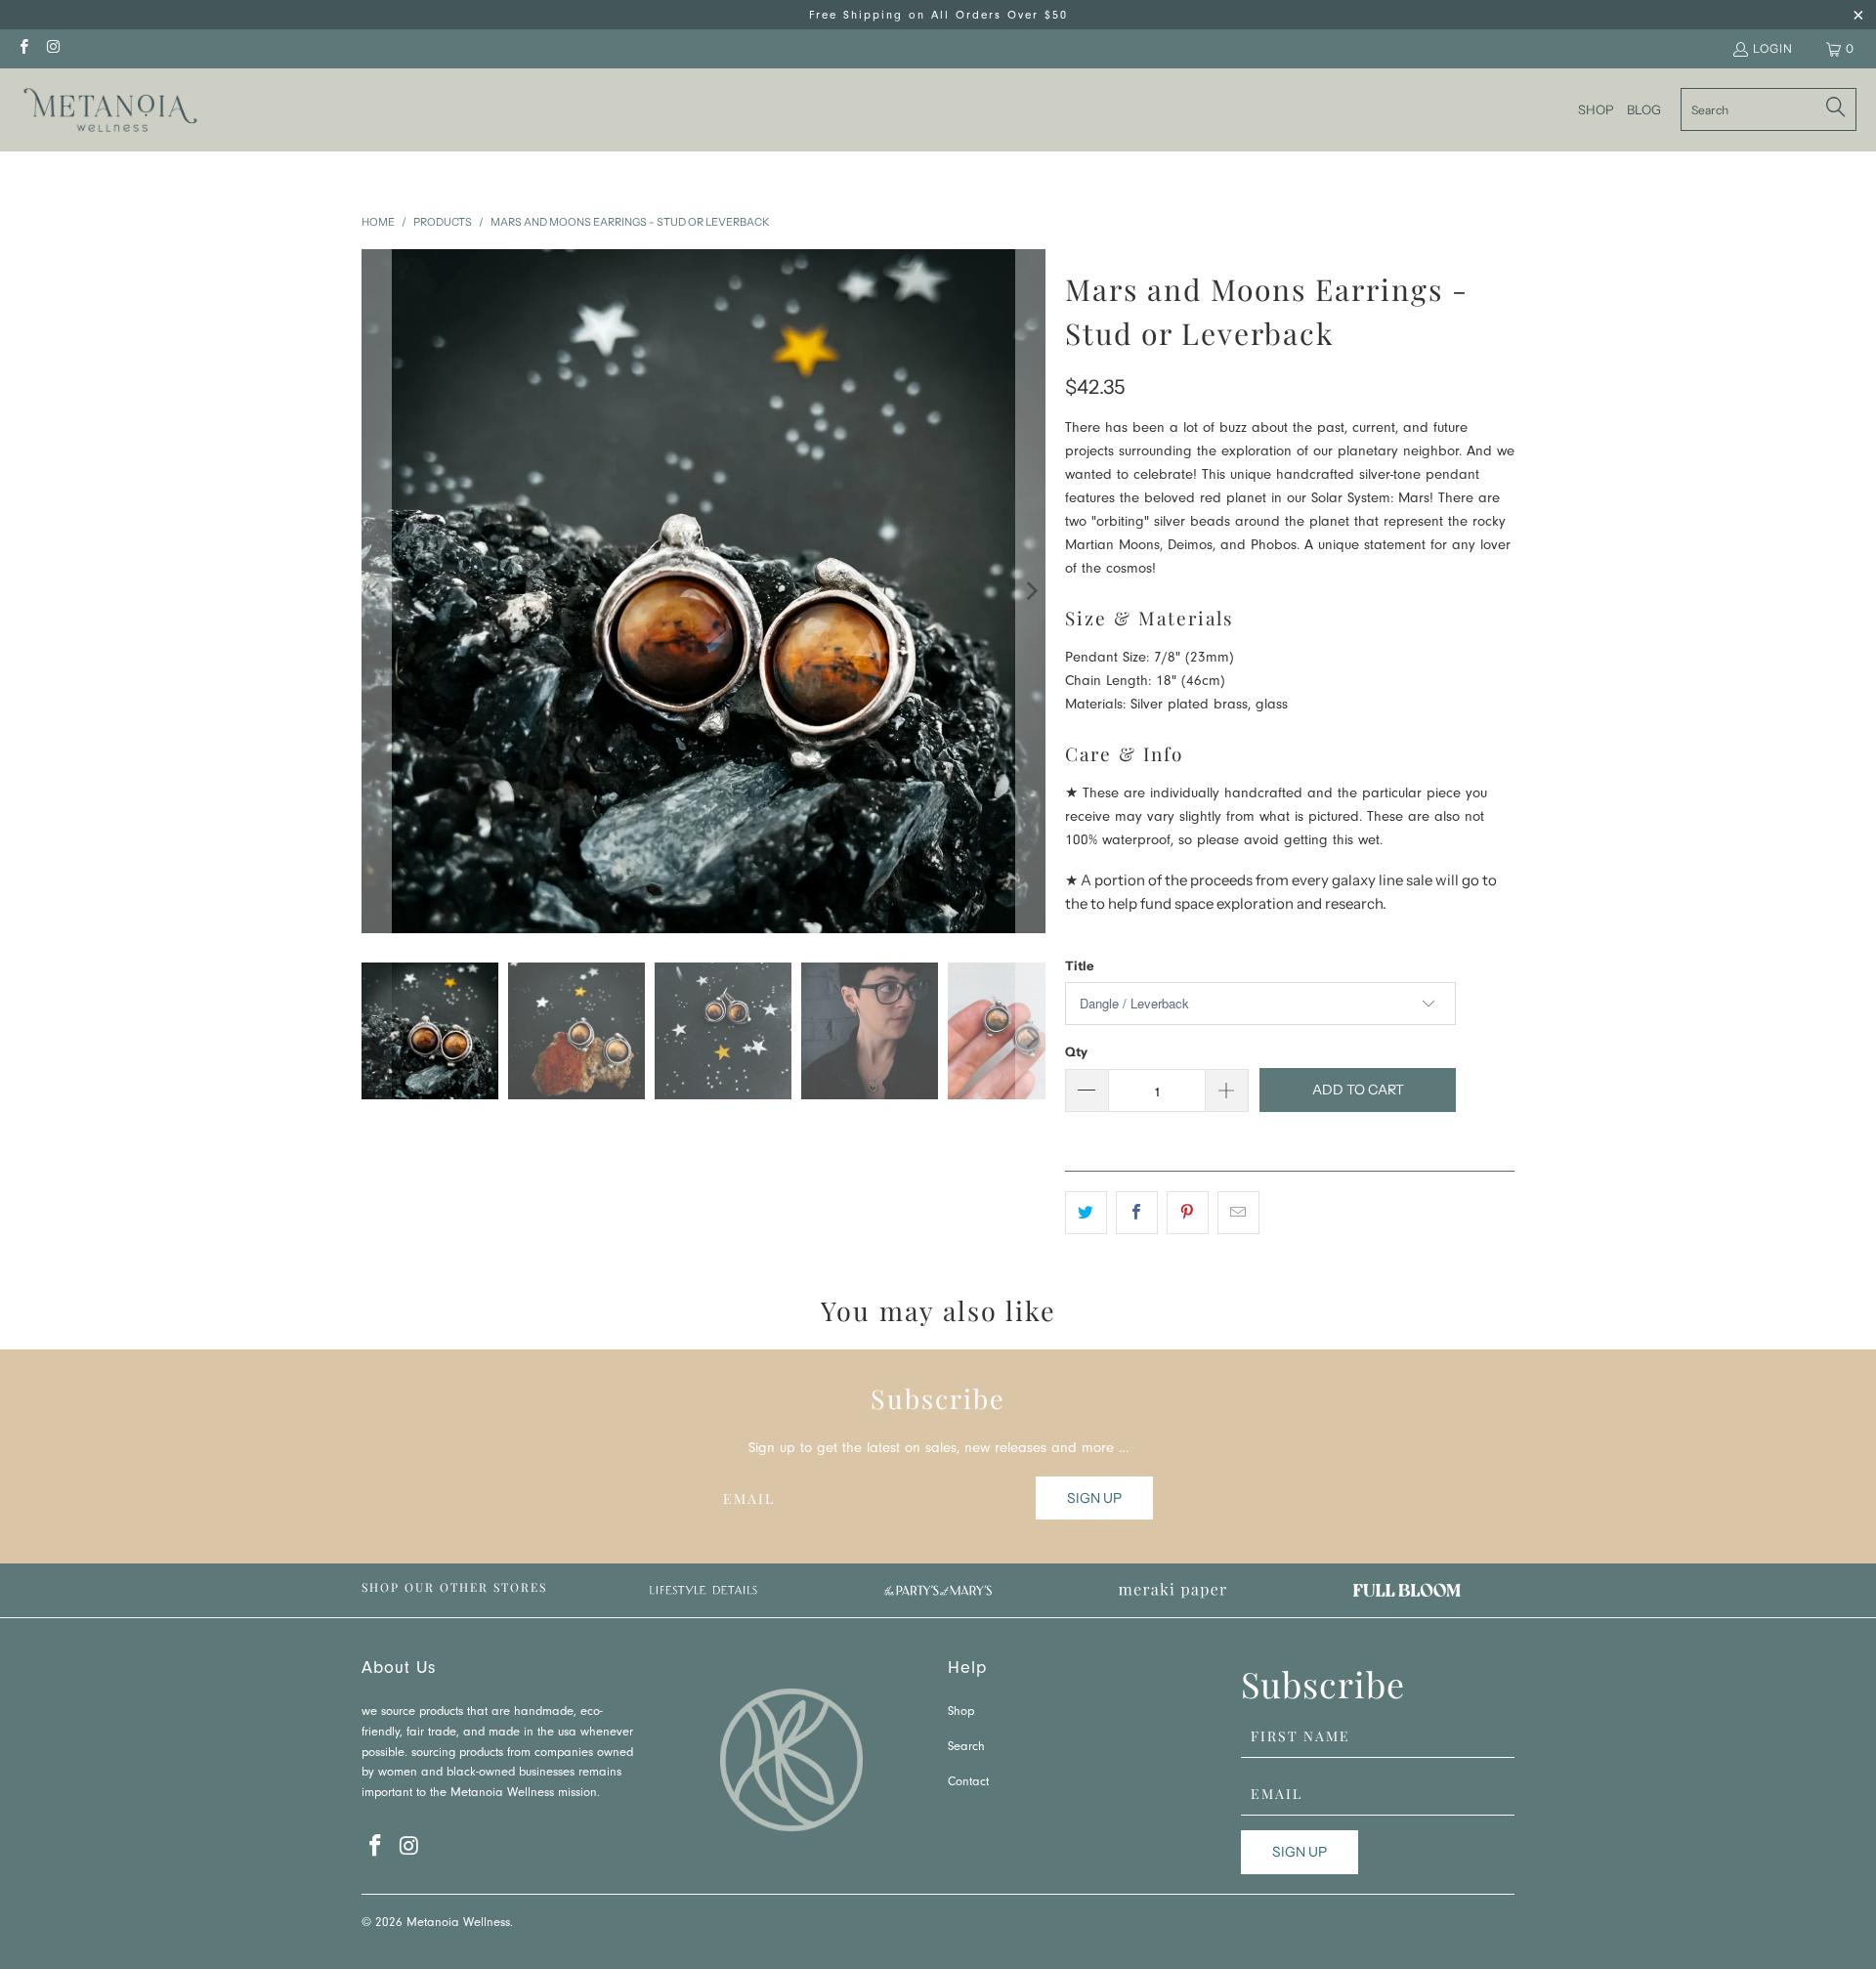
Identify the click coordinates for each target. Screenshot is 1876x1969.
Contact (968, 1783)
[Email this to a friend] (1238, 1213)
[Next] (1031, 591)
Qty (1076, 1051)
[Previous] (376, 591)
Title (1079, 965)
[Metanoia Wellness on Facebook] (23, 48)
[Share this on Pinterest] (1188, 1213)
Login (1773, 48)
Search (966, 1748)
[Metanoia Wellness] (110, 110)
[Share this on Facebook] (1137, 1213)
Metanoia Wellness (458, 1924)
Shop (961, 1712)
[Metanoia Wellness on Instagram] (52, 48)
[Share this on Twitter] (1086, 1213)
